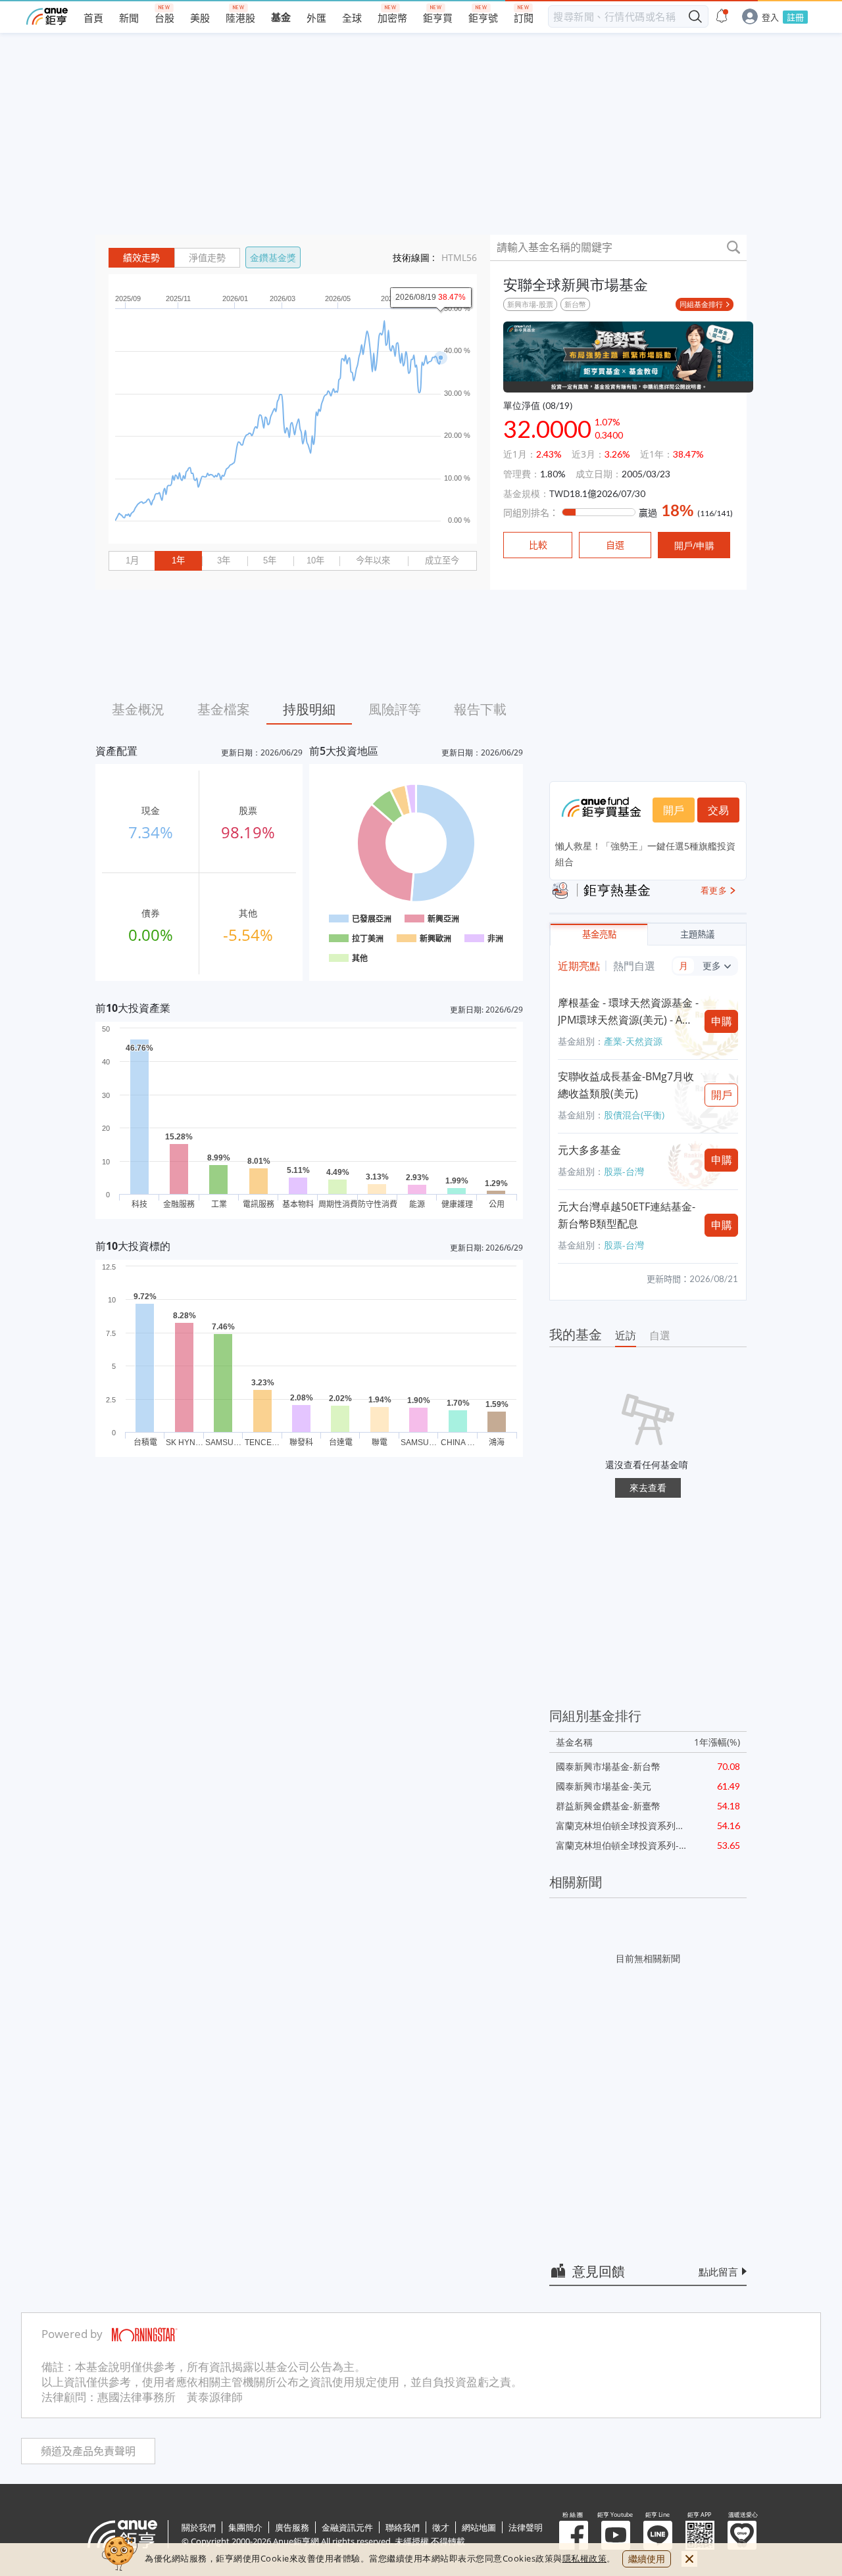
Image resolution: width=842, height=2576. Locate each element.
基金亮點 (599, 935)
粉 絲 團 (574, 2535)
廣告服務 (292, 2527)
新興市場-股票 (530, 304)
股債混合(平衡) (634, 1115)
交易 (718, 810)
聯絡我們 (403, 2527)
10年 (315, 561)
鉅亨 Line (658, 2535)
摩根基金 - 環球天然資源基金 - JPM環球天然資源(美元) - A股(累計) (628, 1012)
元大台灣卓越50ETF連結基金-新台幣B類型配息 (627, 1215)
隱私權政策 (585, 2558)
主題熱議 (697, 935)
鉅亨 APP (700, 2535)
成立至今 (442, 561)
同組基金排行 (701, 304)
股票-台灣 (624, 1171)
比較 (538, 545)
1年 (178, 561)
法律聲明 (526, 2527)
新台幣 (575, 304)
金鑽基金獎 (273, 257)
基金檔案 (224, 709)
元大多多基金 (589, 1150)
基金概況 (138, 709)
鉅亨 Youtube (616, 2535)
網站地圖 (479, 2527)
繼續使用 (647, 2559)
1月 (132, 561)
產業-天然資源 (633, 1041)
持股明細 (309, 709)
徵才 (441, 2527)
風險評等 (395, 709)
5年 (270, 561)
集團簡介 (245, 2527)
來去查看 (648, 1488)
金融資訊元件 (347, 2527)
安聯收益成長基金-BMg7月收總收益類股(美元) (626, 1085)
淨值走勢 (207, 258)
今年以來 (373, 561)
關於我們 (199, 2527)
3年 (224, 561)
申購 (722, 1021)
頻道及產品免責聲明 (88, 2451)
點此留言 (718, 2272)
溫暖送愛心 (742, 2535)
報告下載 (480, 709)
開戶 (674, 810)
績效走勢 (141, 258)
